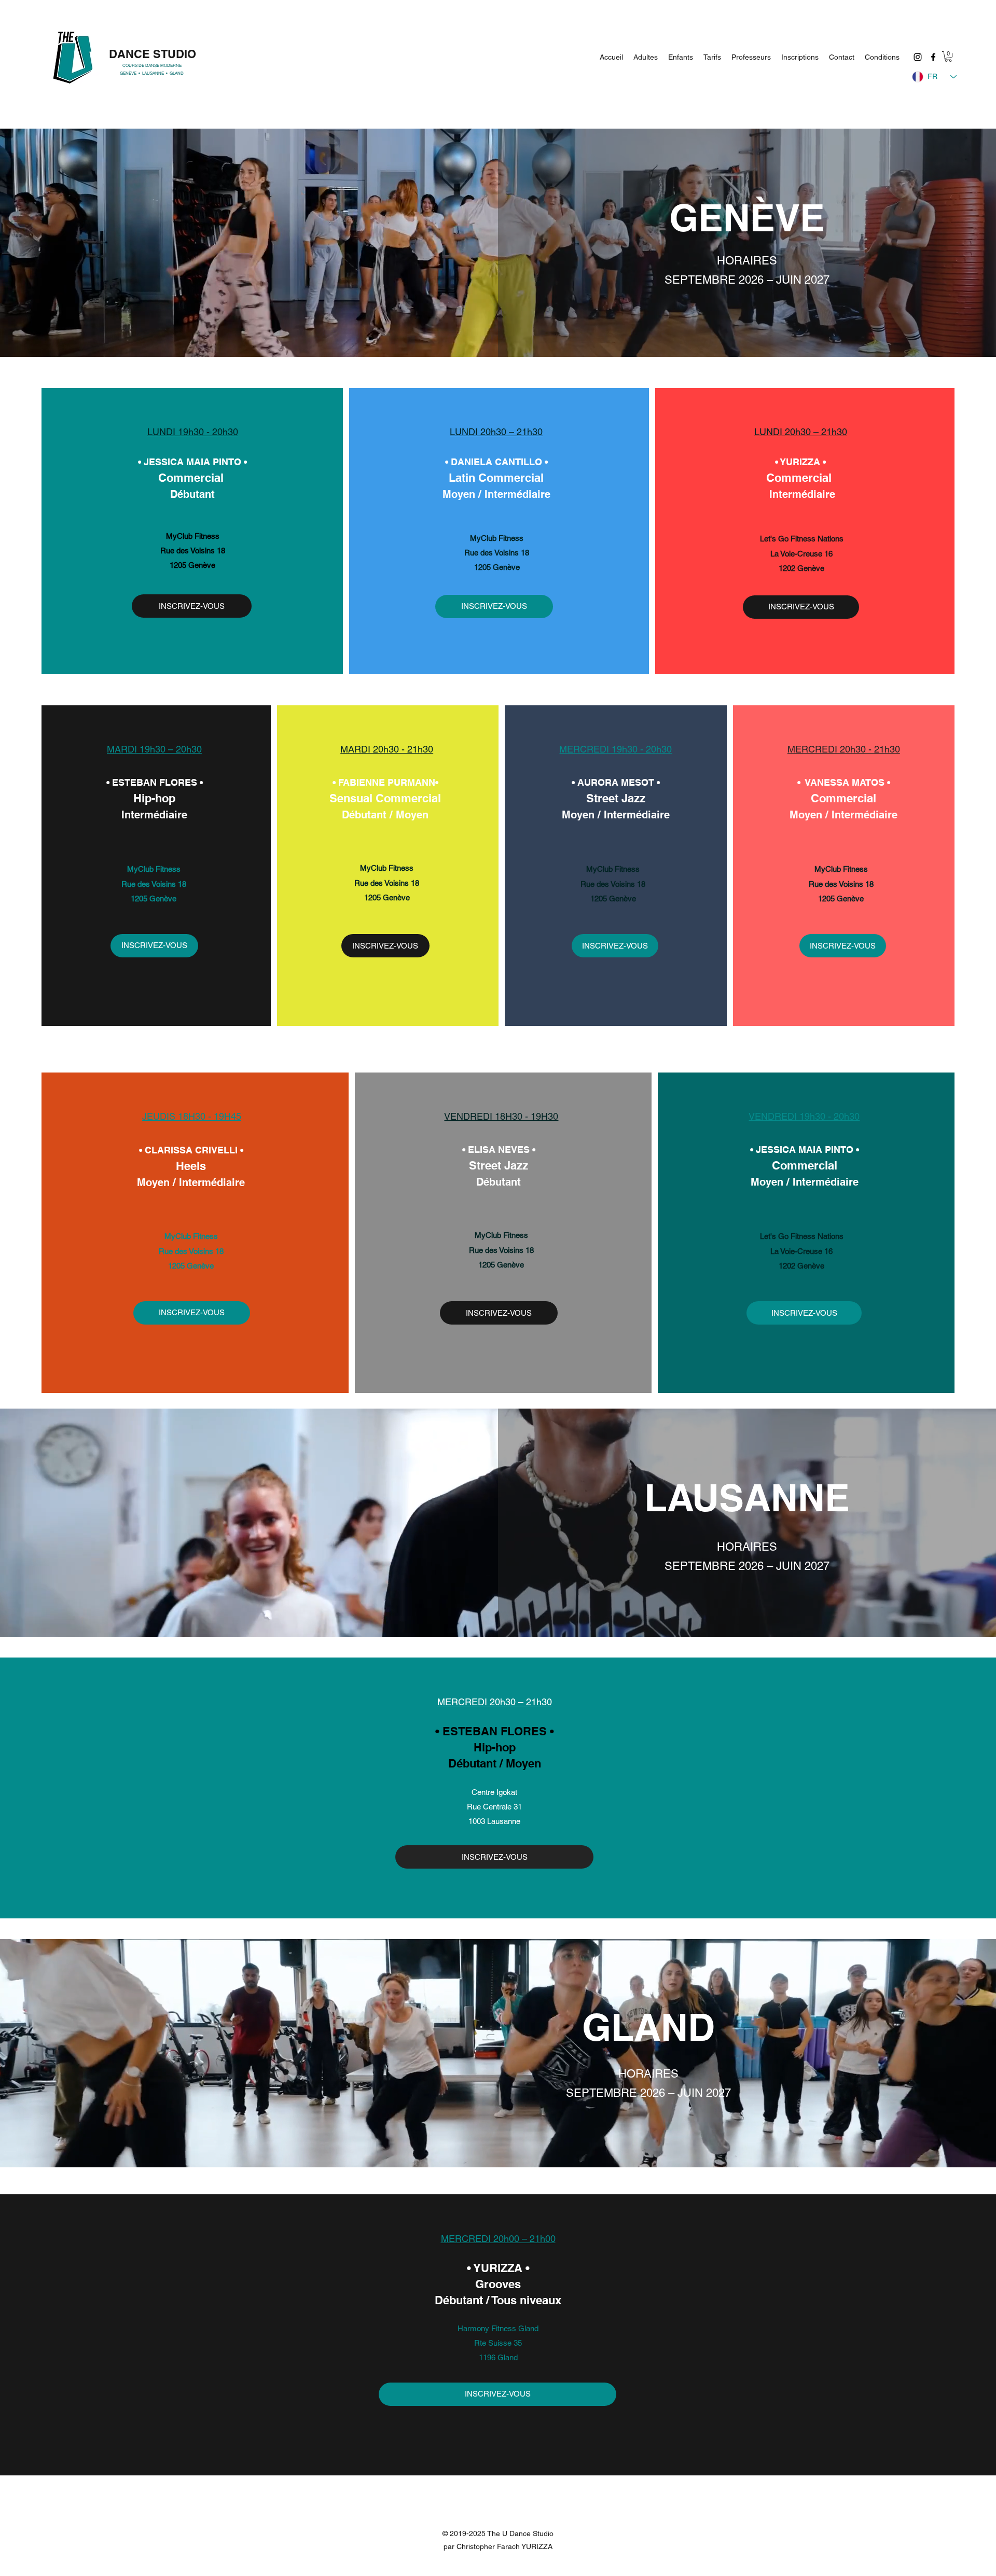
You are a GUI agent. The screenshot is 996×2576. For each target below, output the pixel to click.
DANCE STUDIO (153, 54)
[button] (948, 57)
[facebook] (933, 57)
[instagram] (918, 57)
